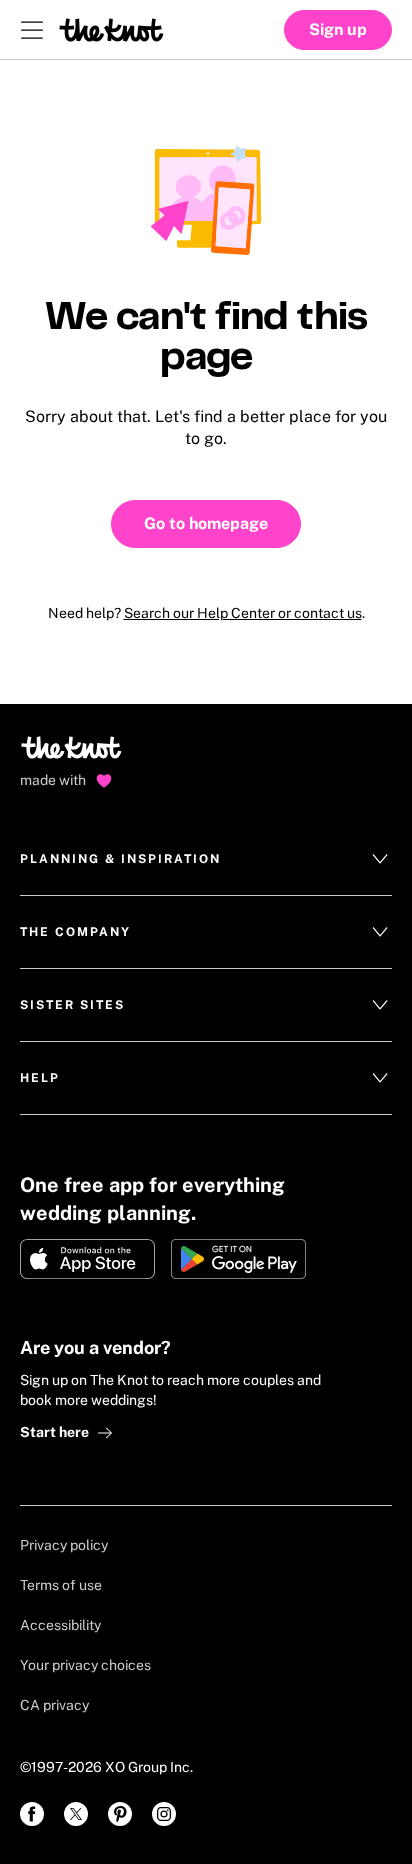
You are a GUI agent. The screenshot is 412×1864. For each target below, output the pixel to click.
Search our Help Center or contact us (243, 613)
